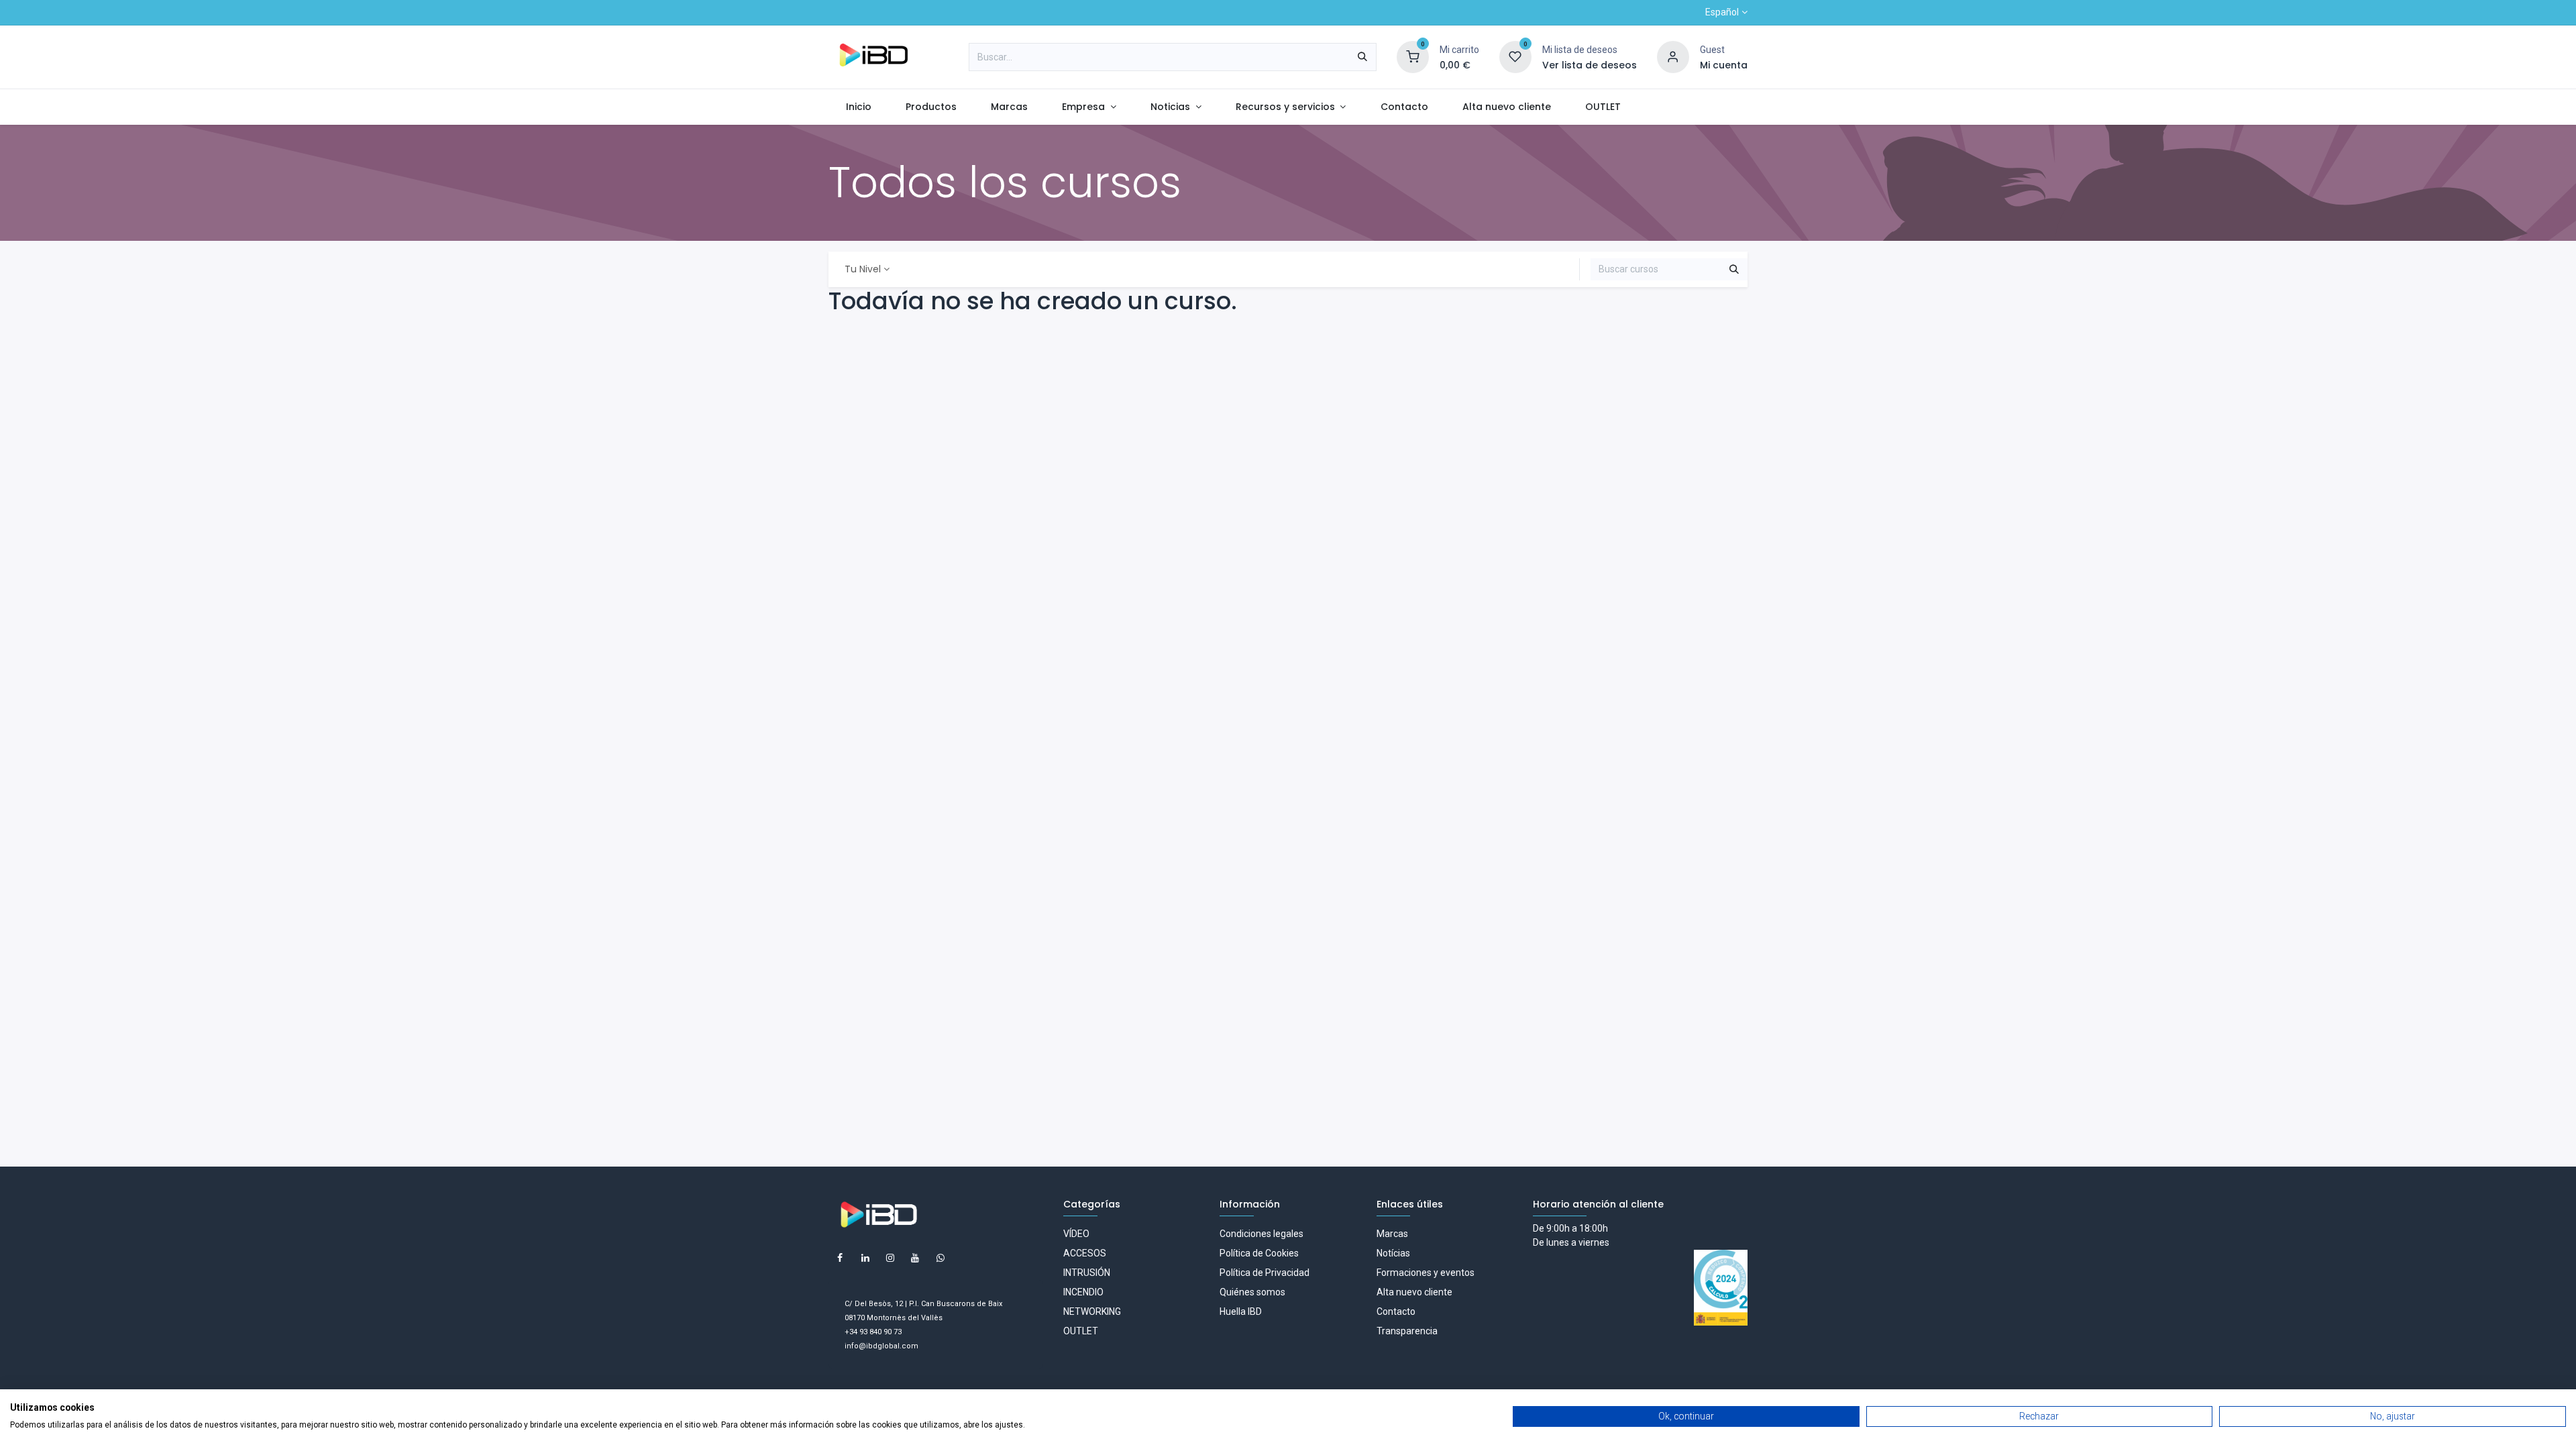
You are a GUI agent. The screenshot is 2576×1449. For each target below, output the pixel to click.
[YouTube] (915, 1258)
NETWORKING (1092, 1311)
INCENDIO (1083, 1292)
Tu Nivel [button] (863, 269)
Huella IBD (1241, 1311)
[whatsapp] (941, 1258)
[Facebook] (840, 1258)
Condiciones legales (1262, 1234)
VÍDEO (1076, 1234)
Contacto (1396, 1311)
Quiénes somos (1252, 1292)
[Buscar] (1362, 57)
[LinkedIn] (865, 1258)
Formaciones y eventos (1426, 1273)
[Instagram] (890, 1258)
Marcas (1392, 1234)
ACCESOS (1085, 1253)
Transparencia (1407, 1331)
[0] (1413, 56)
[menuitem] (858, 107)
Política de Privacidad (1265, 1273)
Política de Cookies (1259, 1253)
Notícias (1393, 1253)
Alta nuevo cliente (1414, 1292)
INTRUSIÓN (1087, 1273)
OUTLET (1081, 1331)
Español (1722, 12)
